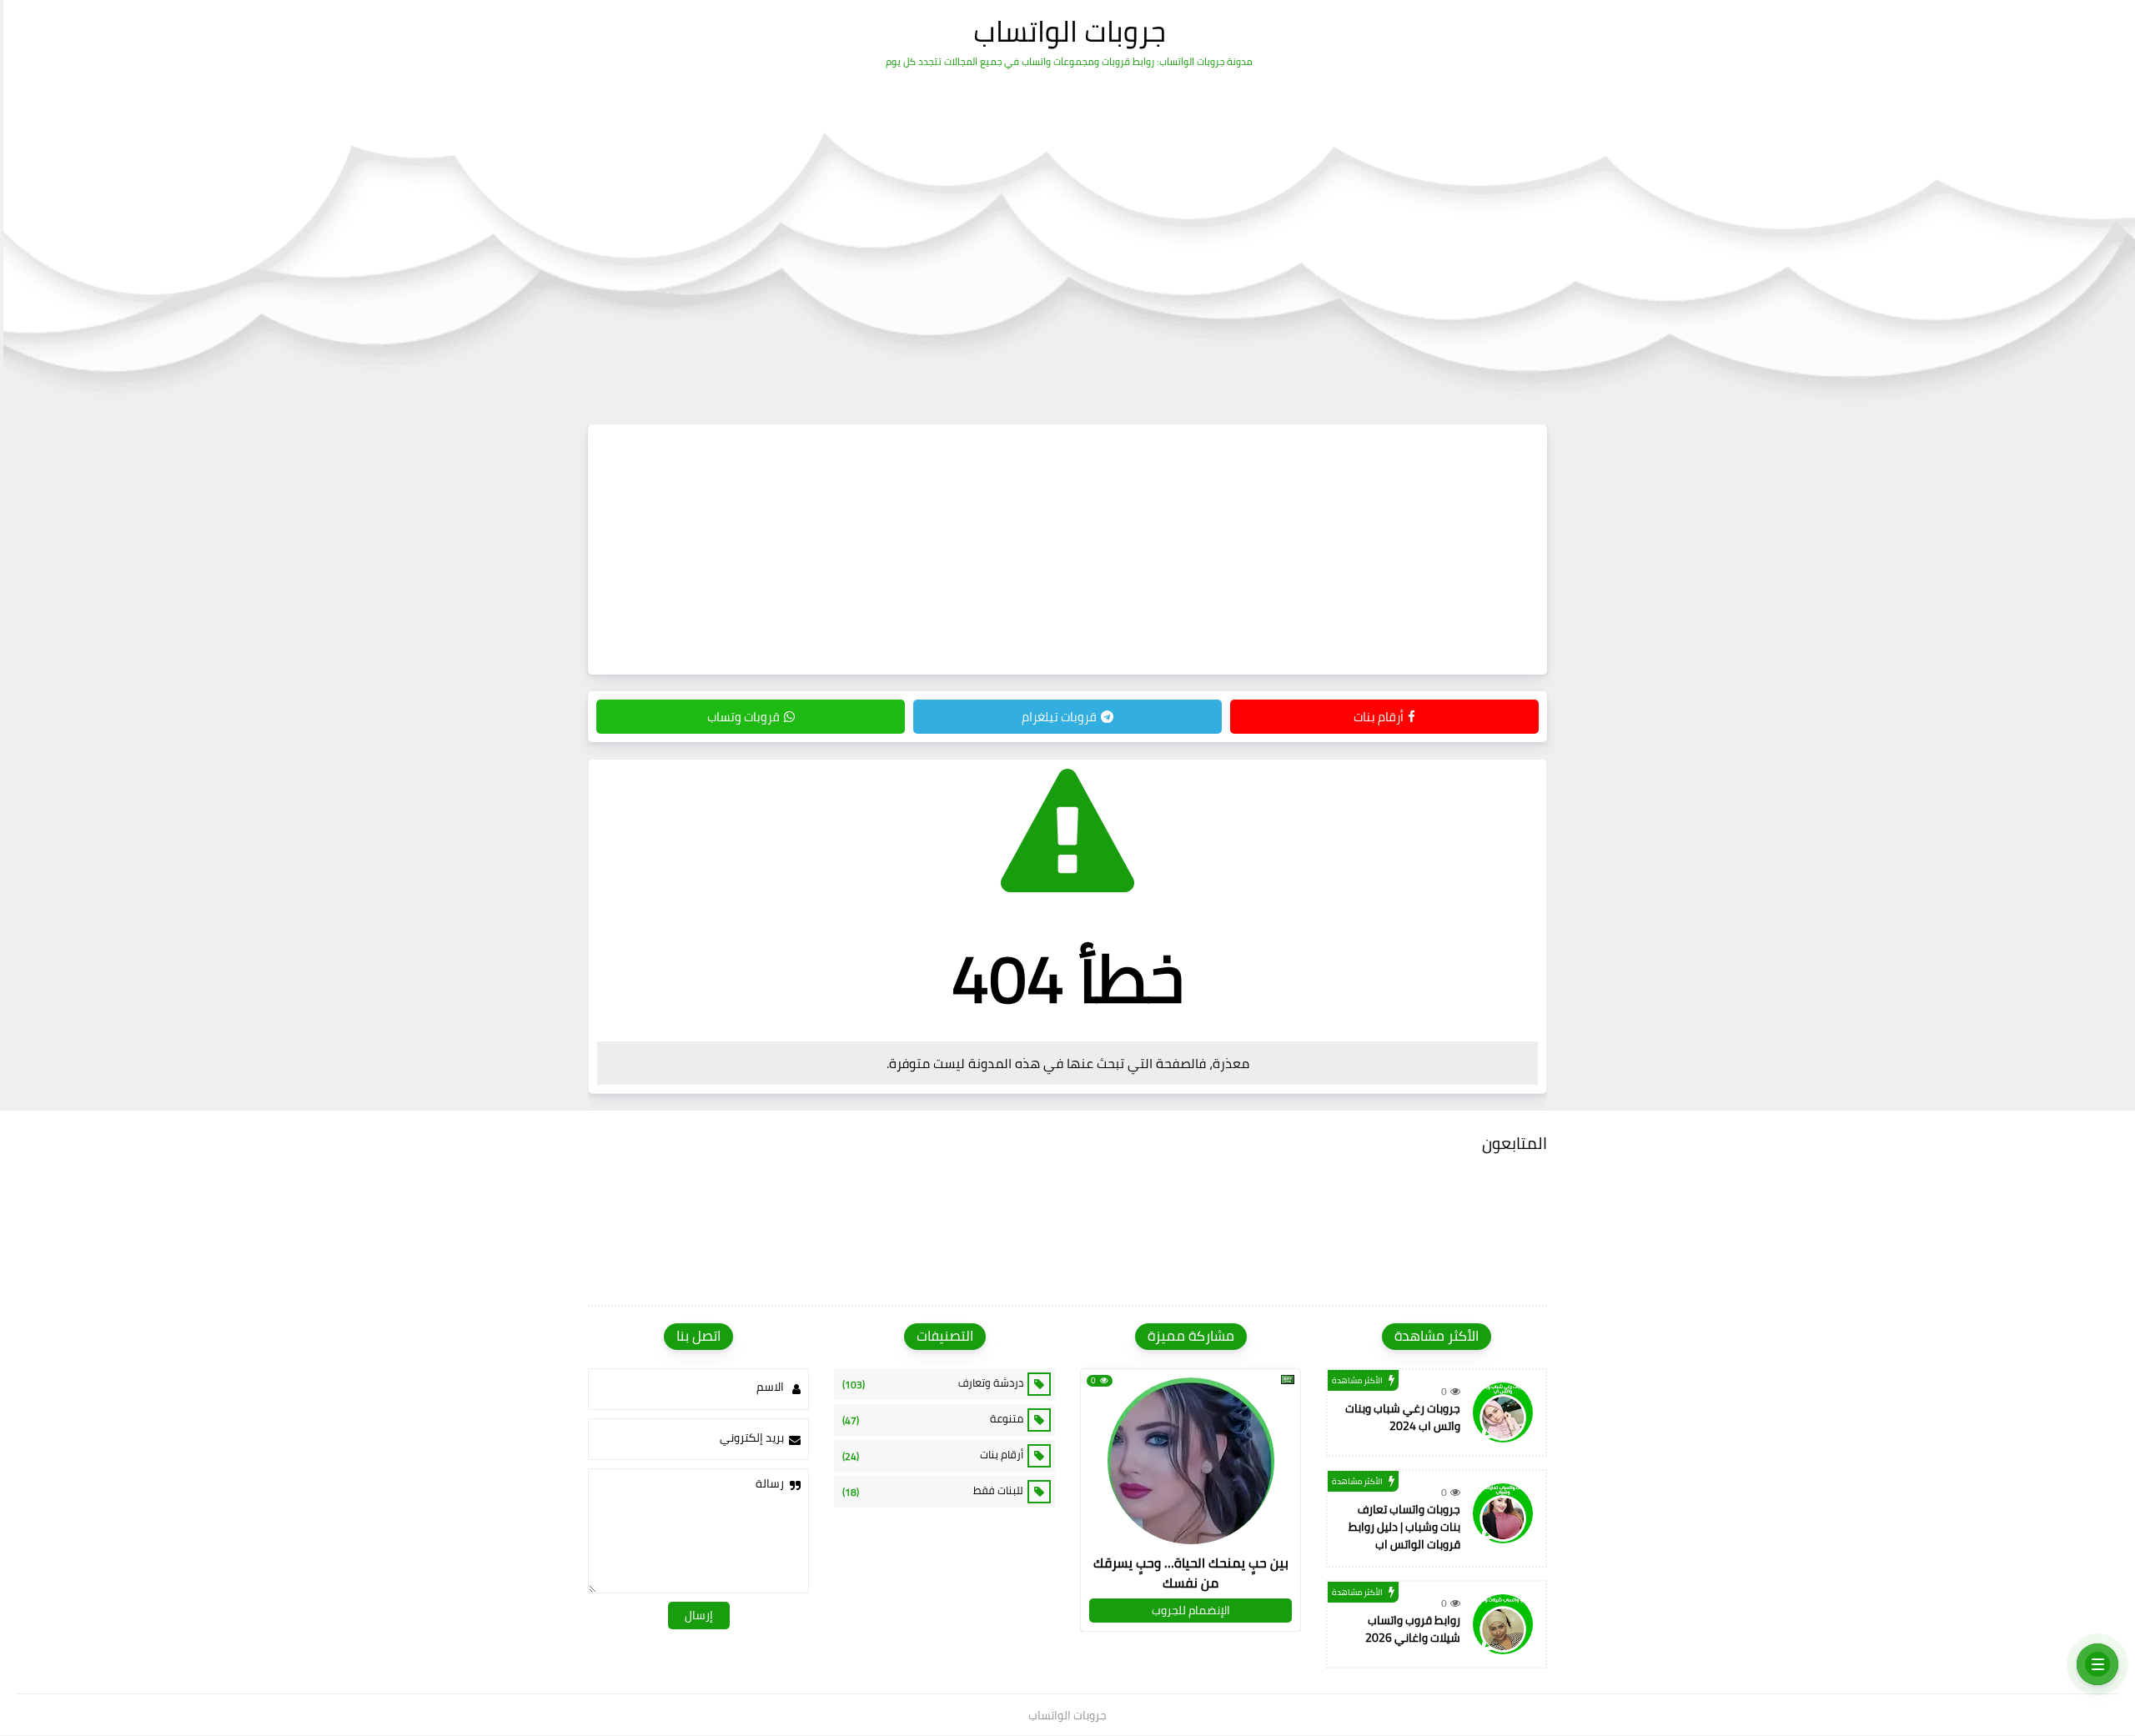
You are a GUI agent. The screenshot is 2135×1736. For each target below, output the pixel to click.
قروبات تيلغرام (1059, 717)
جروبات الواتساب (1070, 31)
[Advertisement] (1067, 549)
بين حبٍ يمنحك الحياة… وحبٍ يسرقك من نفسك (1191, 1573)
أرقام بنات (1379, 717)
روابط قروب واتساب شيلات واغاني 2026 (1413, 1629)
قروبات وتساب (743, 717)
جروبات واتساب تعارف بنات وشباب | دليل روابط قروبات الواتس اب (1404, 1527)
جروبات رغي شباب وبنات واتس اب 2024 (1403, 1417)
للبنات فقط (933, 1491)
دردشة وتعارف (933, 1383)
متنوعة (933, 1419)
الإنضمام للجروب (1191, 1610)
